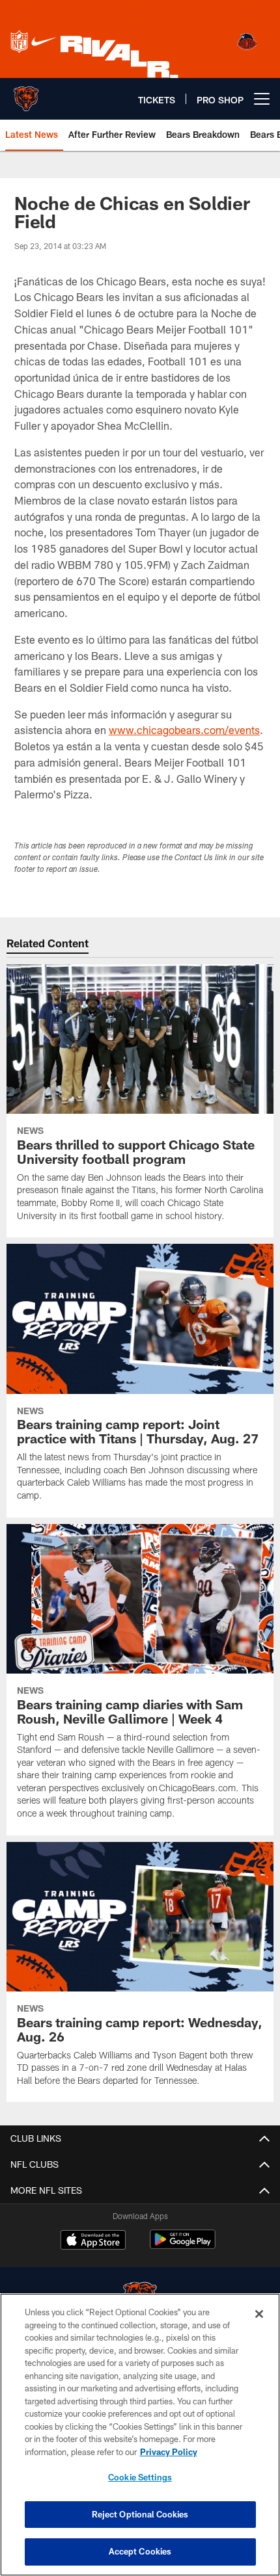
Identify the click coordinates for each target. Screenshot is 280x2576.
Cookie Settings (140, 2477)
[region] (140, 2435)
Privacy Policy (169, 2452)
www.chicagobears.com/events (184, 730)
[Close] (259, 2314)
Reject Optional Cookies (140, 2514)
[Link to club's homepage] (26, 94)
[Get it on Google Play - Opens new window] (183, 2246)
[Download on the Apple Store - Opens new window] (93, 2241)
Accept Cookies (140, 2551)
